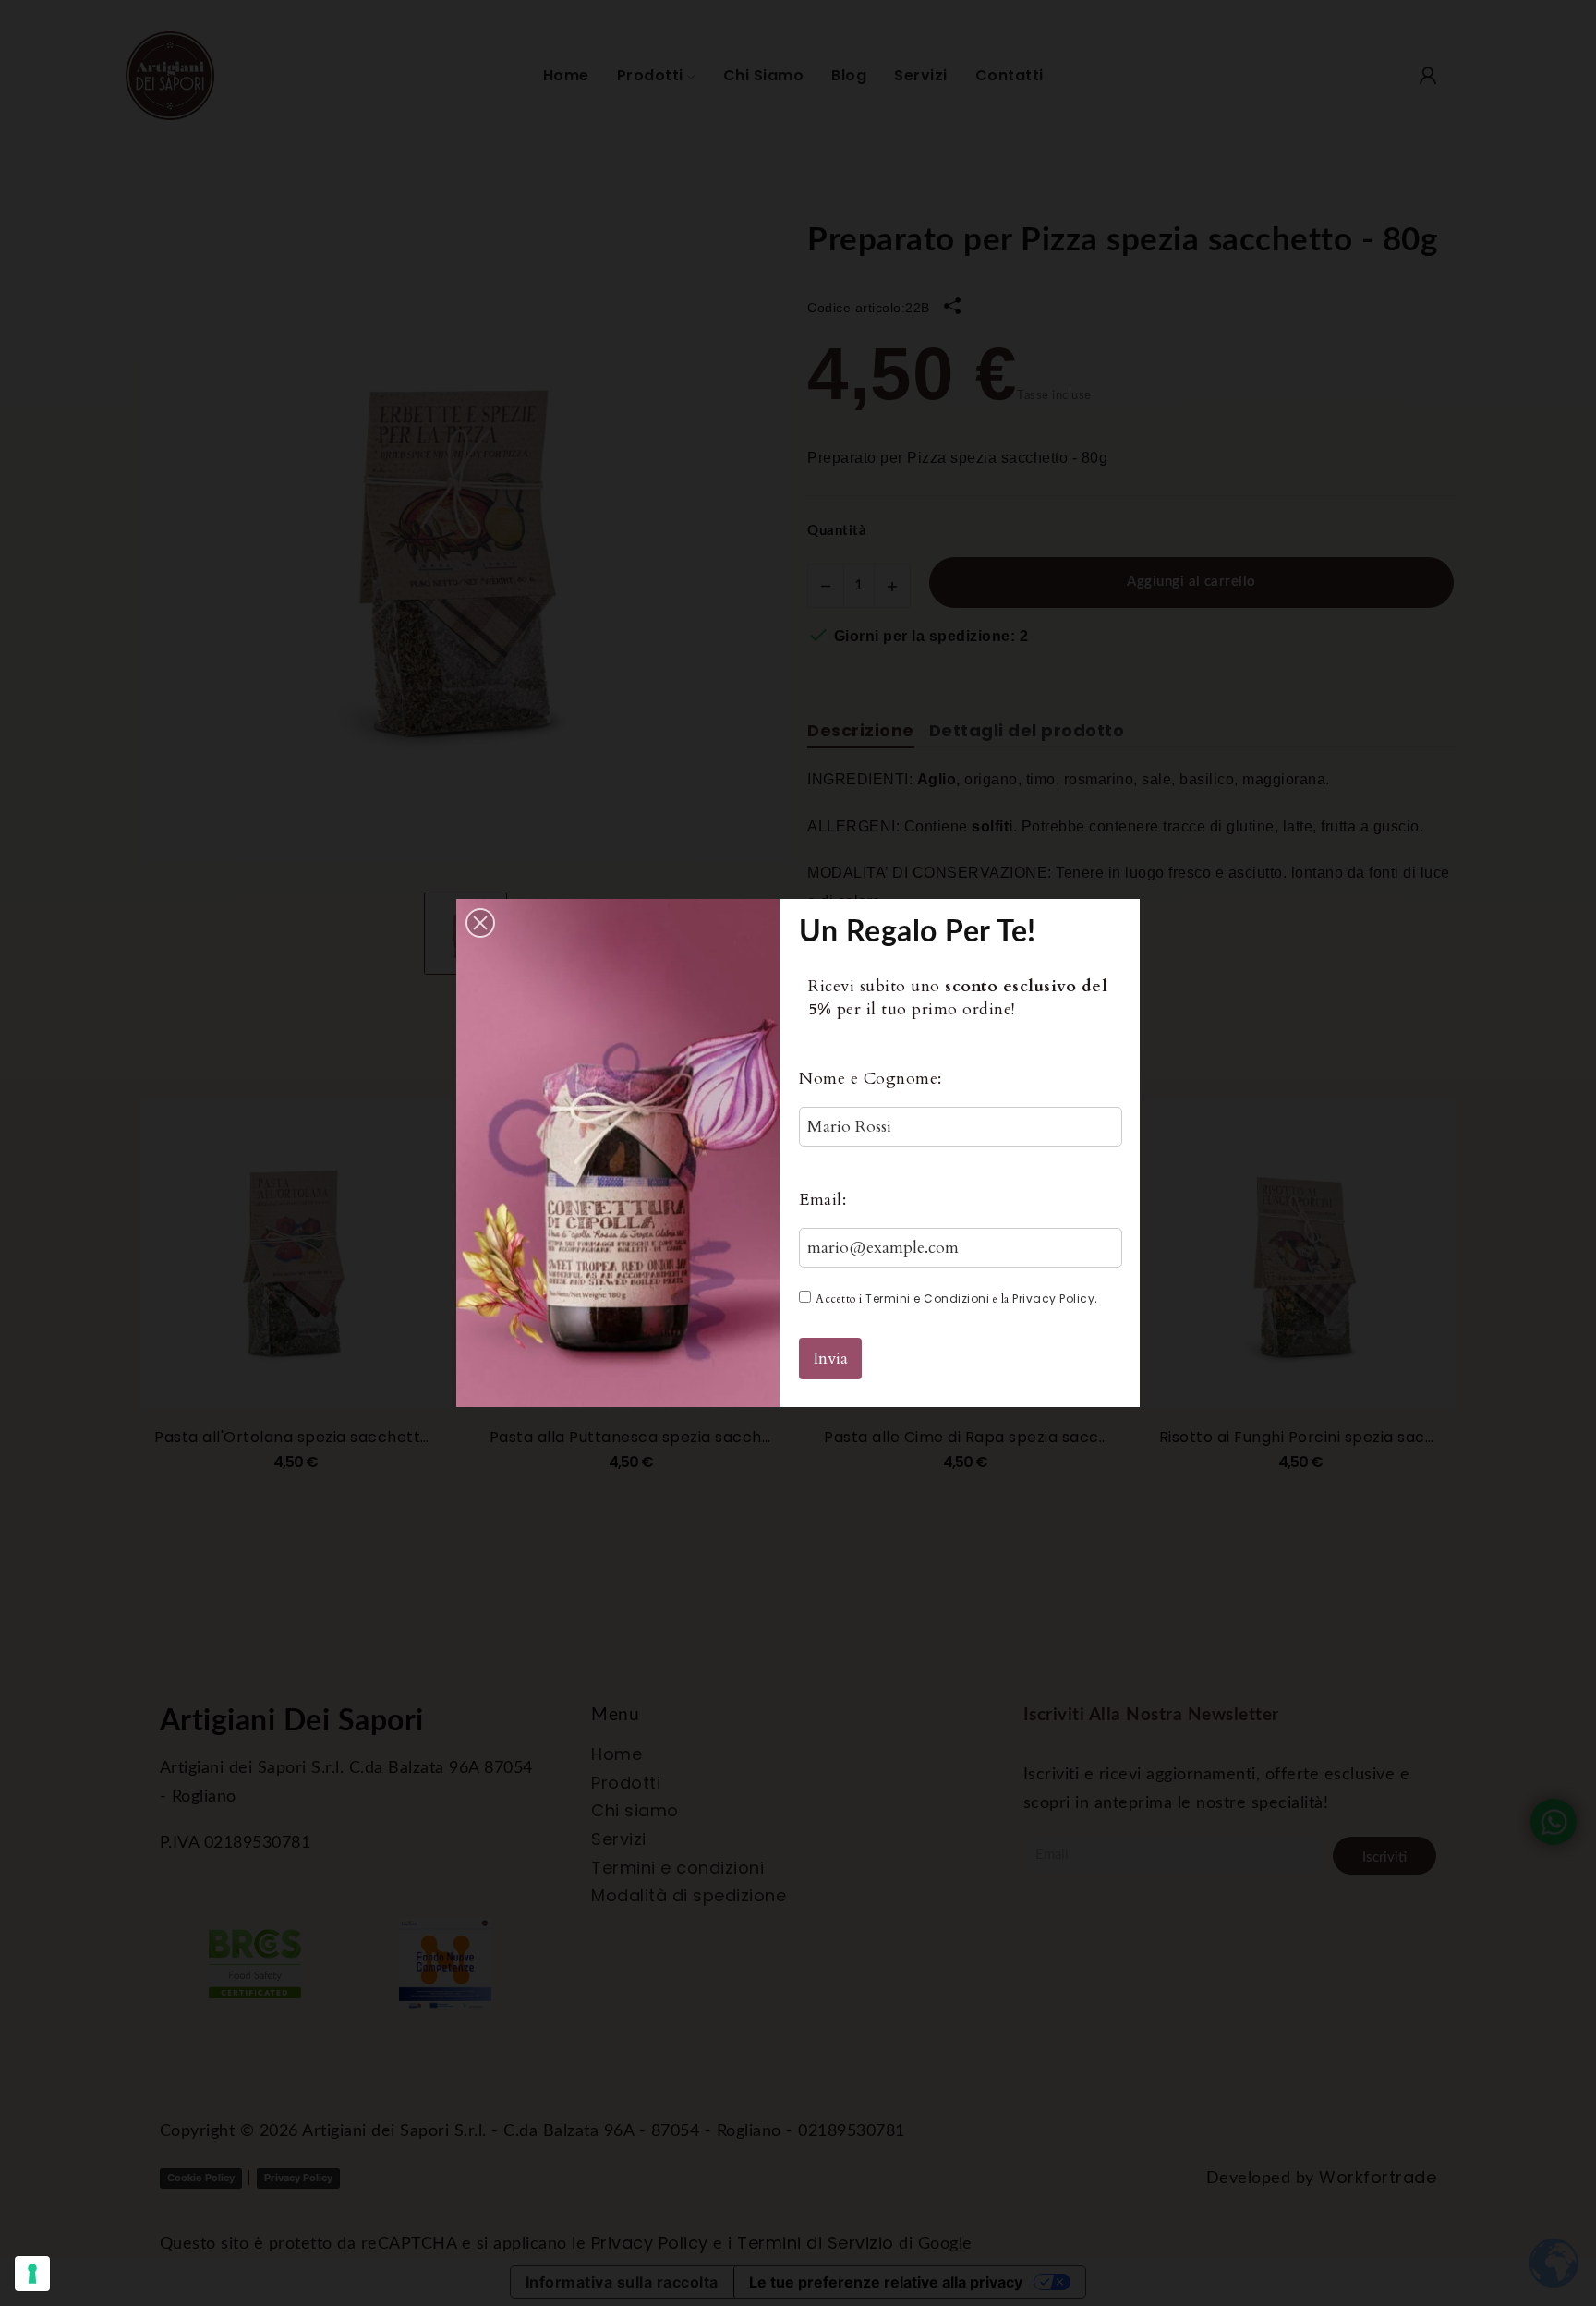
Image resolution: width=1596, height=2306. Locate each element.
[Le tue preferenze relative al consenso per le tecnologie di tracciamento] (32, 2274)
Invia (830, 1359)
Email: (822, 1200)
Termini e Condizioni (927, 1299)
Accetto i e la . (957, 1299)
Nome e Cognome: (871, 1079)
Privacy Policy (1053, 1299)
